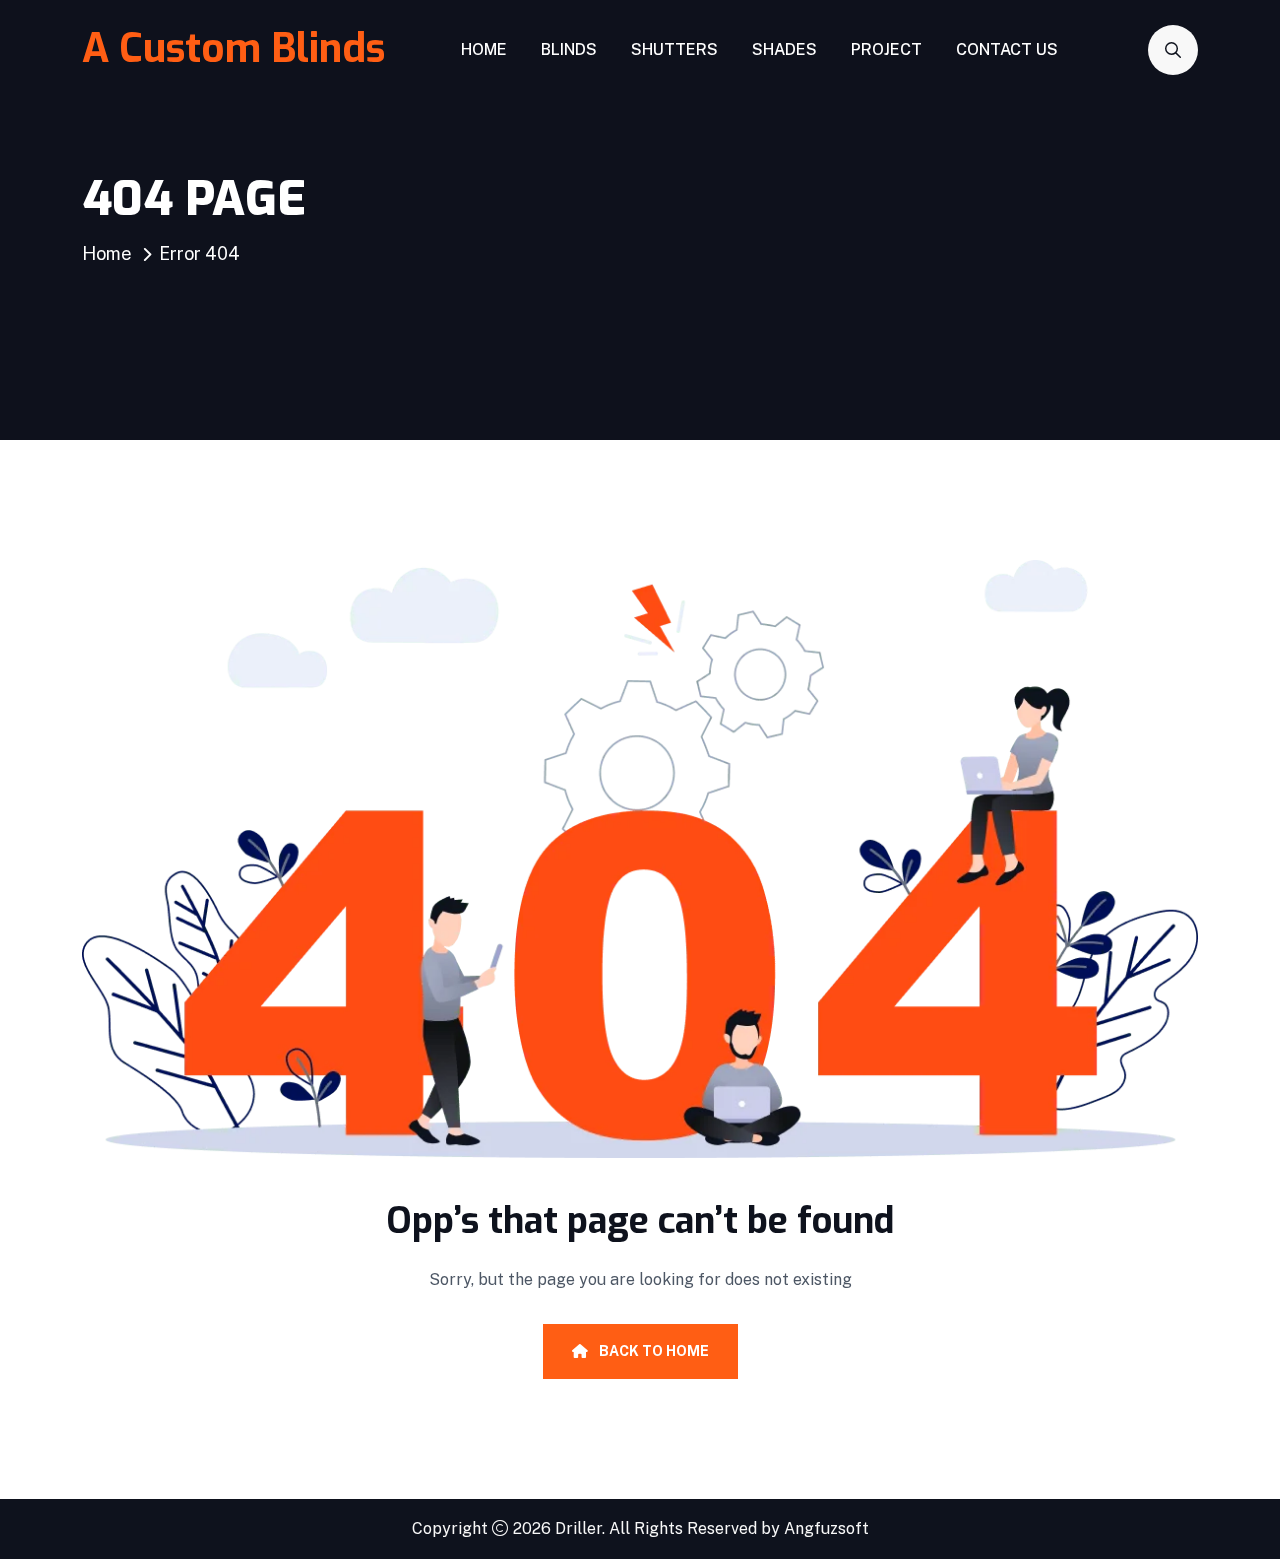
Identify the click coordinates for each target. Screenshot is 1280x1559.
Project (886, 49)
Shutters (674, 49)
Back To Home (652, 1351)
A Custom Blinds (233, 48)
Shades (784, 49)
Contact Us (1007, 49)
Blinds (569, 49)
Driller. (580, 1528)
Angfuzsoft (826, 1528)
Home (484, 49)
